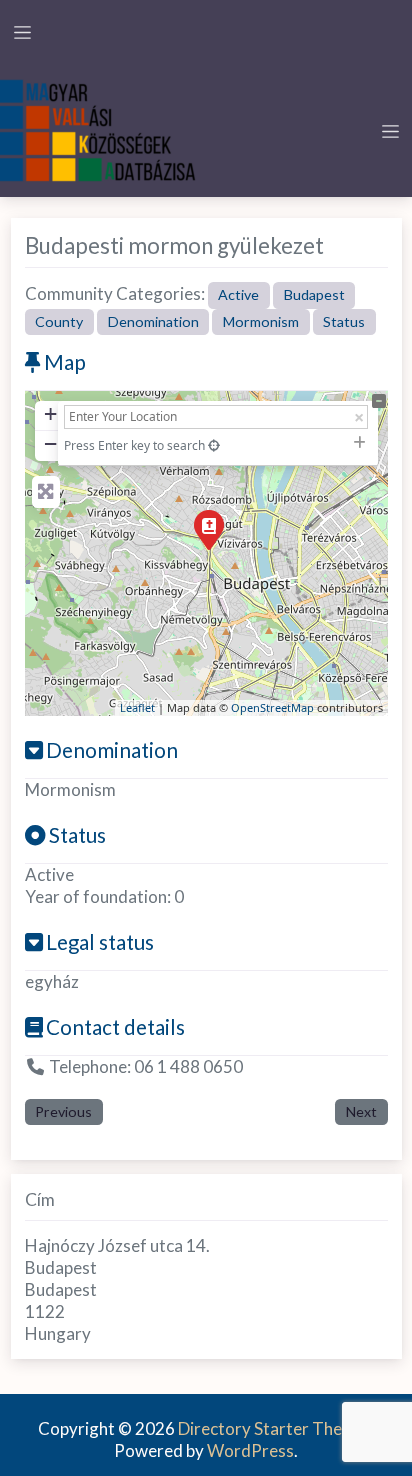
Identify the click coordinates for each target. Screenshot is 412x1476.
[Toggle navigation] (22, 32)
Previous (63, 1111)
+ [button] (50, 413)
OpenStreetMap (272, 707)
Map (65, 362)
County (59, 321)
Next (361, 1111)
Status (344, 321)
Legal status (100, 942)
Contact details (115, 1027)
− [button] (50, 443)
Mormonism (261, 321)
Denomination (153, 321)
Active (238, 294)
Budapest (314, 294)
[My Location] (214, 445)
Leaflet (137, 707)
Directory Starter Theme (273, 1428)
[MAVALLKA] (100, 128)
